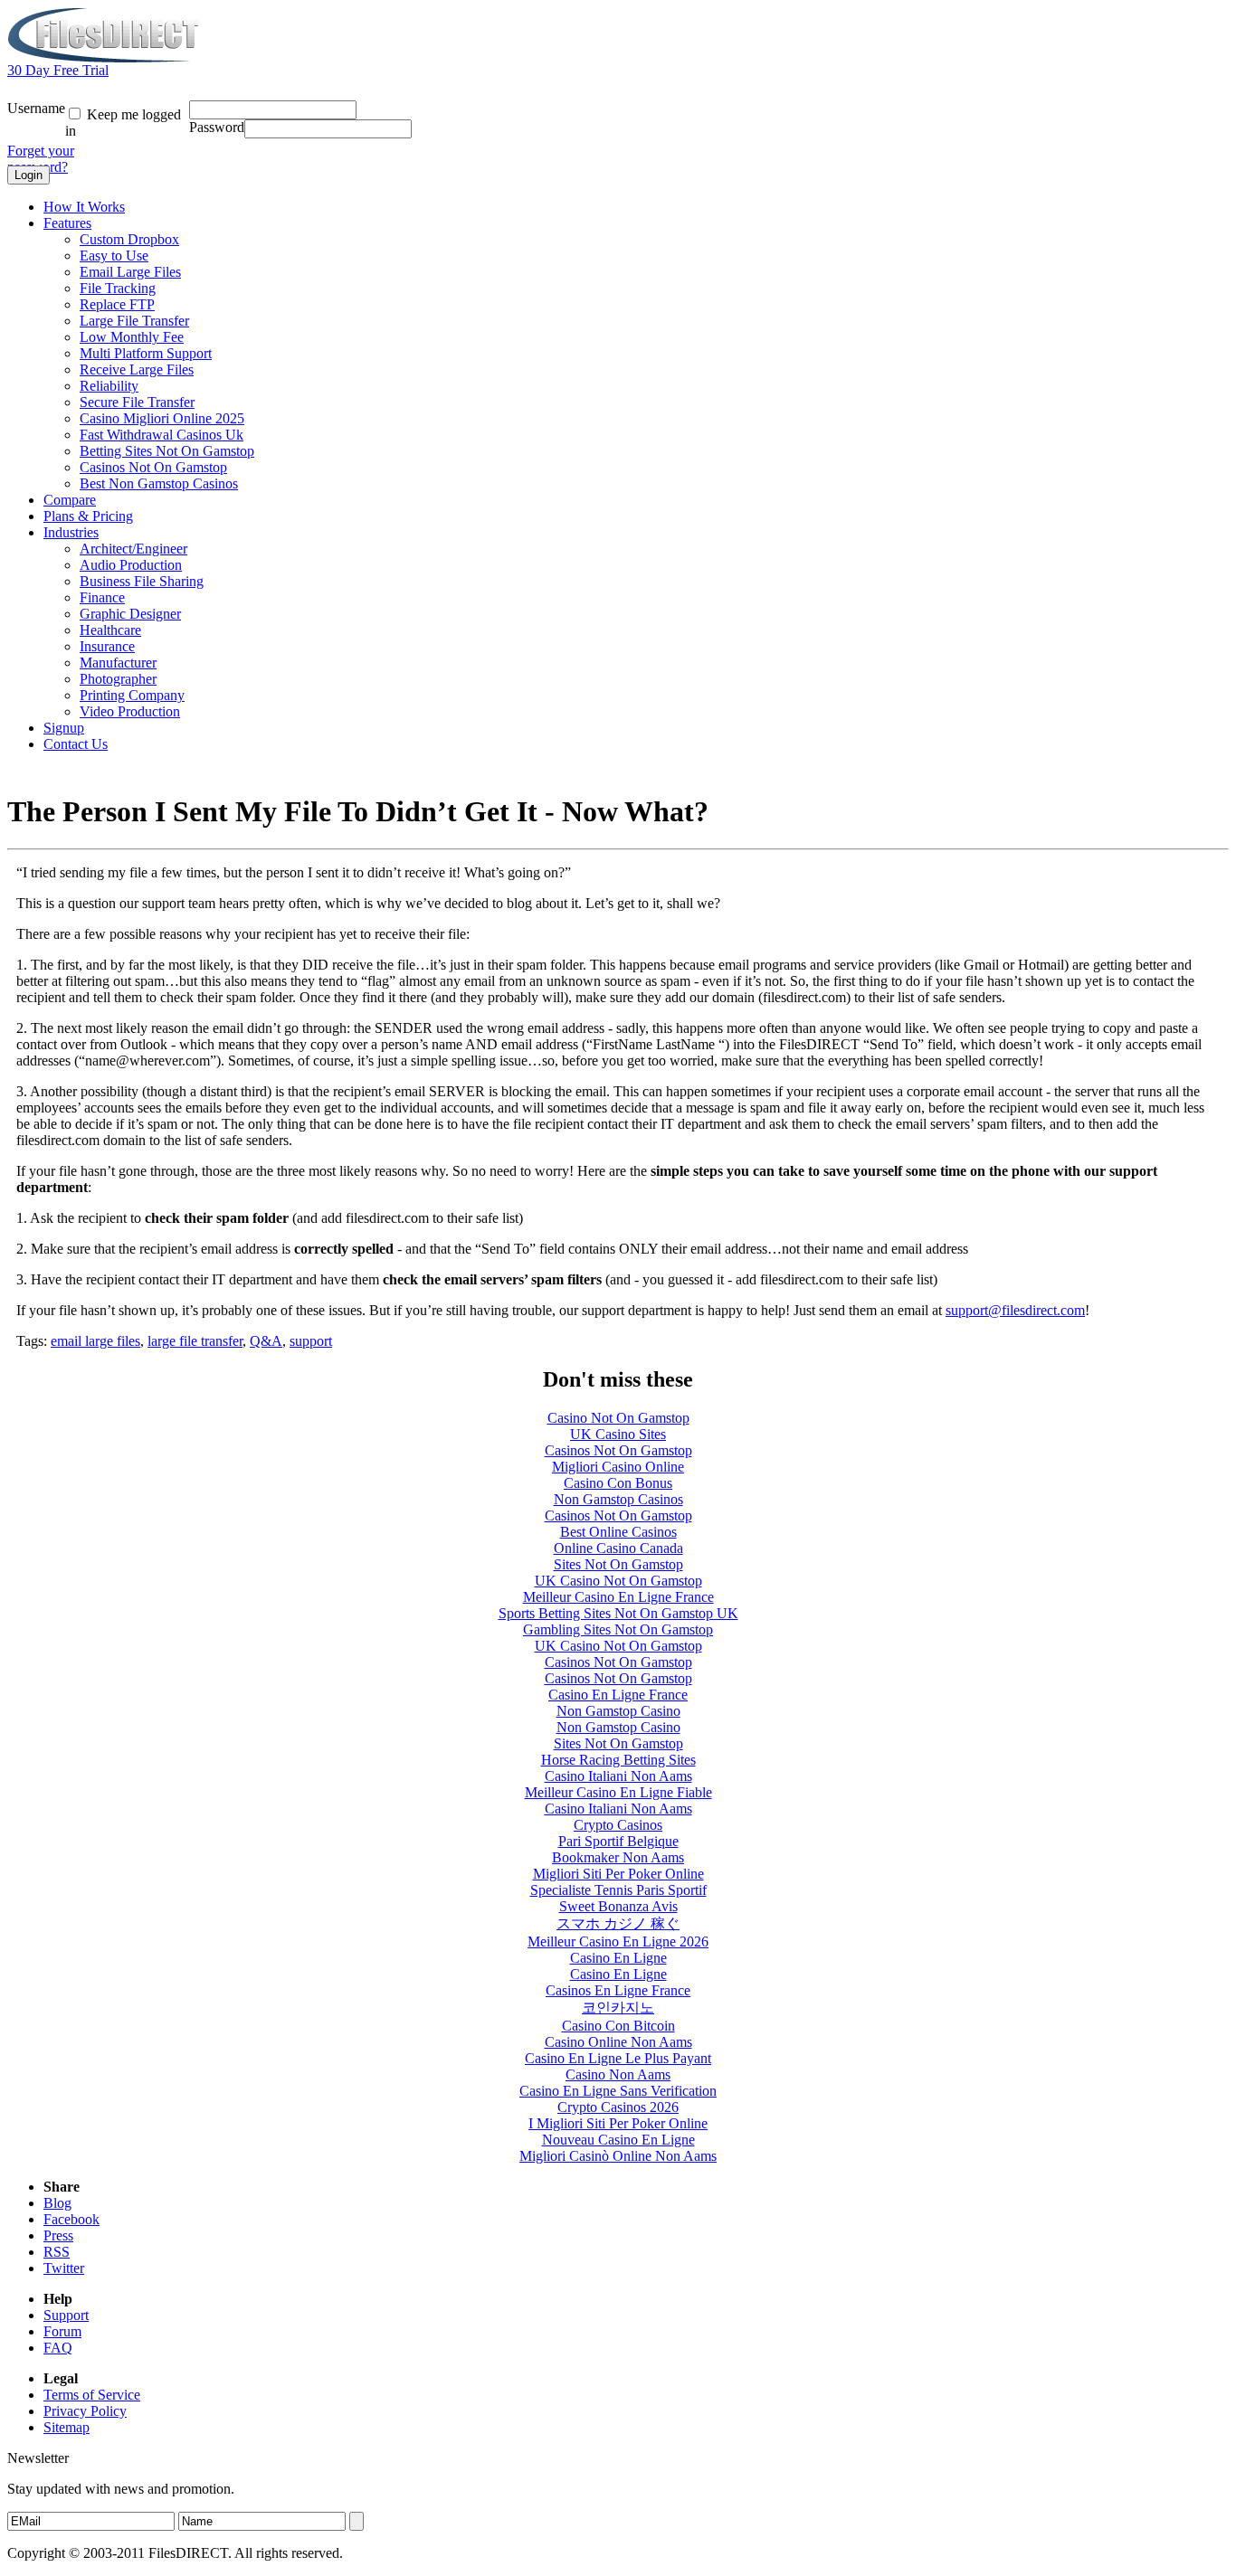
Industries (71, 532)
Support (66, 2315)
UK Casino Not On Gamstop (618, 1581)
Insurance (107, 646)
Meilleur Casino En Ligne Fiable (618, 1792)
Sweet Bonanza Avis (618, 1906)
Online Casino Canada (618, 1548)
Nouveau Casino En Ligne (618, 2140)
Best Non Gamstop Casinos (159, 483)
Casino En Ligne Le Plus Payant (618, 2058)
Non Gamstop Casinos (618, 1499)
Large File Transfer (134, 321)
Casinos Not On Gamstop (153, 467)
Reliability (109, 386)
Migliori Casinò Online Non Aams (618, 2156)
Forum (62, 2331)
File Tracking (118, 288)
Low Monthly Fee (132, 337)
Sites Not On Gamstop (618, 1564)
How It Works (84, 207)
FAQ (58, 2348)
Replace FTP (117, 304)
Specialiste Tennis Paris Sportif (618, 1890)
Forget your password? (41, 159)
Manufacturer (118, 663)
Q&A (266, 1341)
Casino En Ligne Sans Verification (618, 2091)
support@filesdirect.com (1015, 1310)
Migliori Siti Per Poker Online (618, 1874)
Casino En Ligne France (618, 1695)
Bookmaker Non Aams (618, 1857)
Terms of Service (92, 2395)
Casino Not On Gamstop (618, 1418)
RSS (57, 2252)
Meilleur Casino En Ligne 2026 (618, 1941)
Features (67, 223)
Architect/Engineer (133, 549)
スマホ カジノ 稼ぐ (618, 1923)
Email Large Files (130, 272)
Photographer (118, 679)
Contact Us (76, 744)
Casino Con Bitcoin (618, 2026)
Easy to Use (114, 256)
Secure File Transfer (137, 402)
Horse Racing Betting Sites (618, 1760)
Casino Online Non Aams (618, 2042)
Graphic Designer (130, 614)
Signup (64, 728)
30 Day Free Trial (58, 70)
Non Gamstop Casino (618, 1711)
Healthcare (110, 630)
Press (58, 2235)
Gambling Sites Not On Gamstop (618, 1629)
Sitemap (67, 2427)
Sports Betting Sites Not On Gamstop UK (618, 1613)
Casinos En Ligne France (618, 1990)
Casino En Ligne (618, 1958)
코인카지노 (618, 2008)
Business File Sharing (142, 581)
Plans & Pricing (88, 516)
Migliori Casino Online (618, 1467)
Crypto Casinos (618, 1825)
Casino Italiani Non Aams (618, 1776)
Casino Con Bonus (618, 1483)
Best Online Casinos (618, 1532)
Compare (70, 500)
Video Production (130, 711)
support (311, 1341)
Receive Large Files (137, 369)
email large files (95, 1341)
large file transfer (195, 1341)
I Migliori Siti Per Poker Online (618, 2123)
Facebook (71, 2219)
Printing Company (132, 695)
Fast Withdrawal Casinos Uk (162, 435)
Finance (102, 597)
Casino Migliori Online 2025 (162, 418)
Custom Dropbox (129, 239)
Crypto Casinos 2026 (618, 2107)
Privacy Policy (85, 2411)
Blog (57, 2203)
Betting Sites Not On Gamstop (167, 451)
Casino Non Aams (618, 2074)
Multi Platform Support (146, 353)
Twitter (64, 2268)
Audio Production (131, 565)
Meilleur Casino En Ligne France (618, 1597)
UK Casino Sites (618, 1434)
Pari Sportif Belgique (618, 1841)
